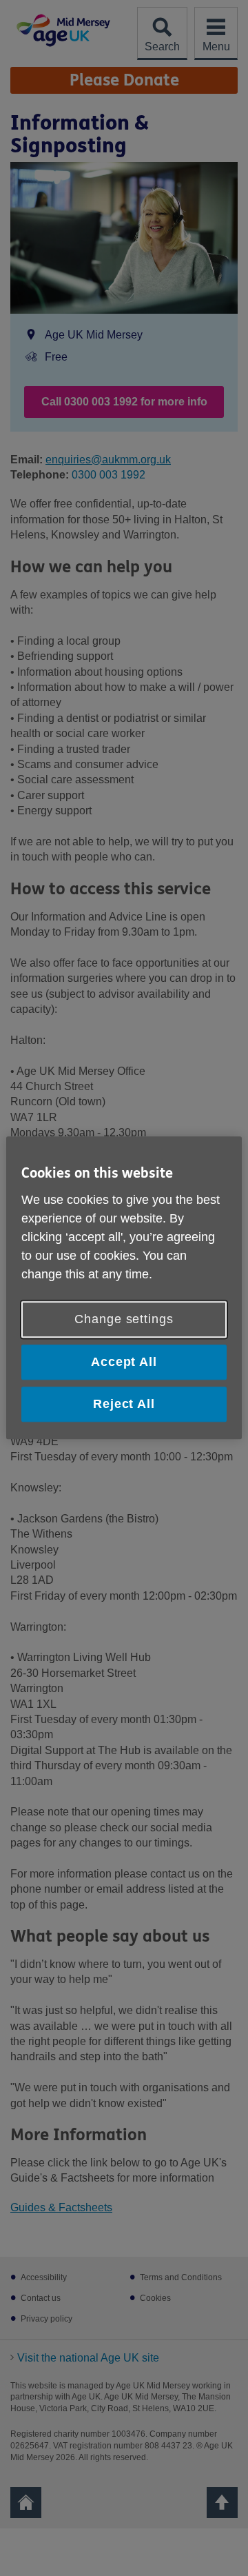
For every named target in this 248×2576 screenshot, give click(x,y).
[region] (124, 1288)
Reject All (124, 1404)
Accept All (124, 1362)
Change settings (124, 1319)
